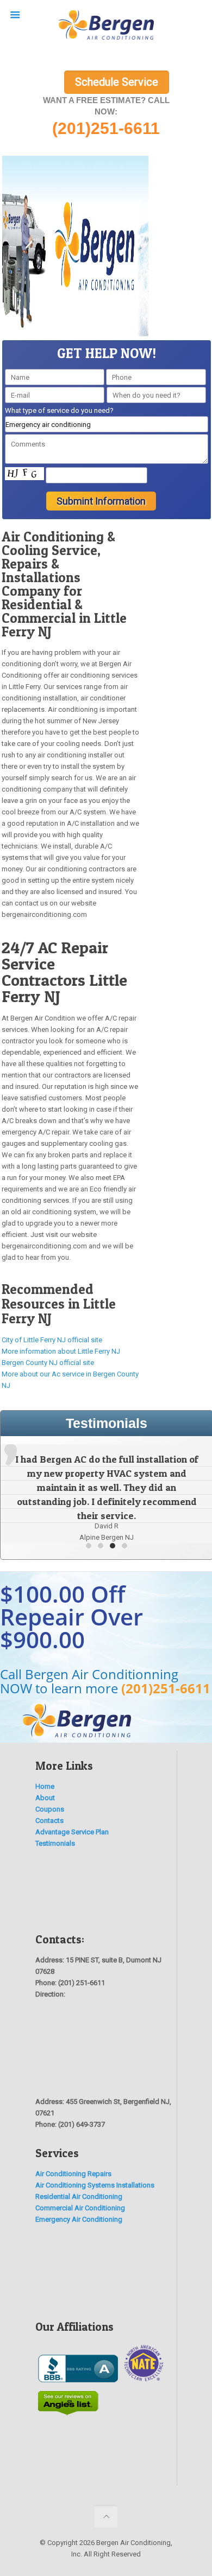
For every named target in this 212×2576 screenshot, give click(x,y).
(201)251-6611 (166, 1688)
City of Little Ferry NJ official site (52, 1340)
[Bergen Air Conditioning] (106, 27)
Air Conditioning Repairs (73, 2174)
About (45, 1798)
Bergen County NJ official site (48, 1363)
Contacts (49, 1821)
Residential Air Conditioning (79, 2196)
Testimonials (55, 1843)
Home (45, 1786)
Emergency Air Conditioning (79, 2219)
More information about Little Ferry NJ (61, 1351)
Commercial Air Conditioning (80, 2208)
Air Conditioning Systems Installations (95, 2185)
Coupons (50, 1809)
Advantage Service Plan (72, 1832)
